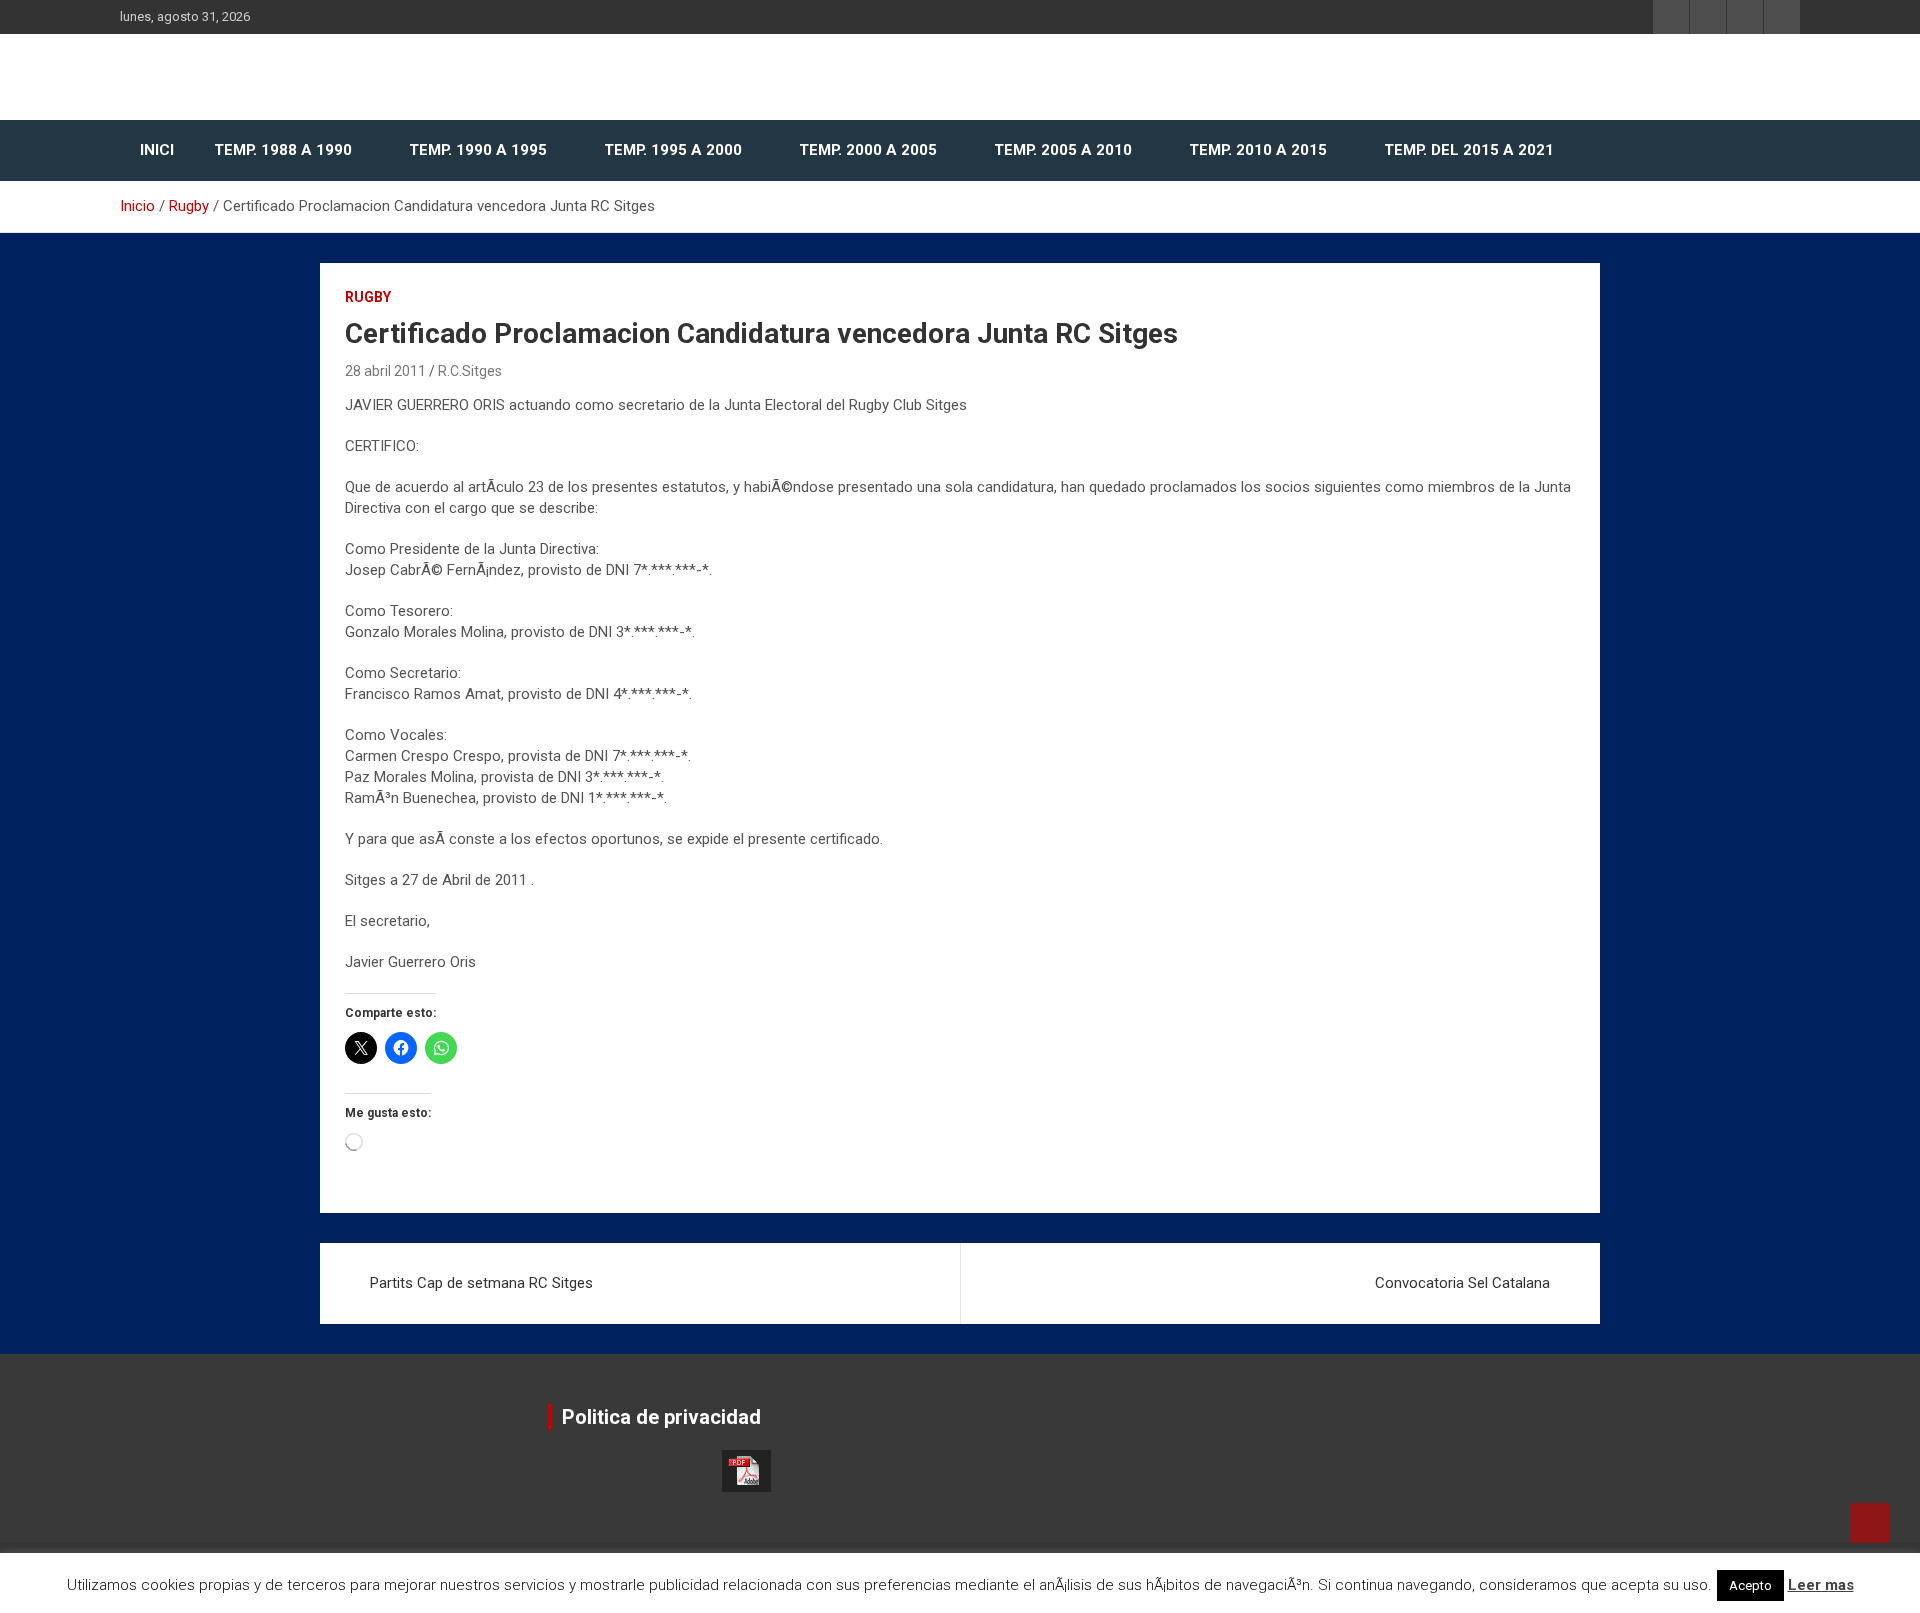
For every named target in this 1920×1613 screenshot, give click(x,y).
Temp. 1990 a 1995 (478, 150)
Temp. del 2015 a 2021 (1469, 150)
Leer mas (1821, 1585)
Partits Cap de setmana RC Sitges (481, 1283)
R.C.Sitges (470, 371)
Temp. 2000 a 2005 (868, 150)
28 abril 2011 (385, 371)
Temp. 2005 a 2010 (1063, 150)
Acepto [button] (1750, 1585)
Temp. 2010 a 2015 (1258, 150)
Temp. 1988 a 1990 (283, 150)
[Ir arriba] (1870, 1523)
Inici (157, 150)
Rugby (368, 297)
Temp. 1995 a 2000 (673, 150)
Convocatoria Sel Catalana (1462, 1283)
